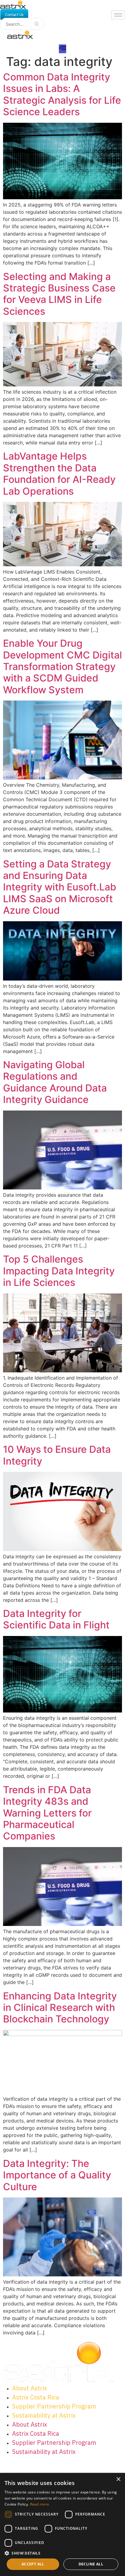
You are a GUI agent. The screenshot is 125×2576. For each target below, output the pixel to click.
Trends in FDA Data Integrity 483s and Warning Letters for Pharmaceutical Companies (47, 1813)
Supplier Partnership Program (54, 2406)
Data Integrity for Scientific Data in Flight (56, 1619)
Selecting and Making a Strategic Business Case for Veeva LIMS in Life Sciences (59, 294)
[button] (62, 2553)
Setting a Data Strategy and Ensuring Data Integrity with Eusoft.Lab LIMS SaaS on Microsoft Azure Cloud (60, 887)
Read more (40, 2504)
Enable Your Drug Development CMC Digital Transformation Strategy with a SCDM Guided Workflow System (62, 667)
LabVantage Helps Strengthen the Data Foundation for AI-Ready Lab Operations (59, 473)
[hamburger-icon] (118, 15)
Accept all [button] (33, 2564)
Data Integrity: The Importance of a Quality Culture (57, 2175)
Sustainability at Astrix (44, 2415)
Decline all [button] (91, 2564)
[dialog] (62, 2524)
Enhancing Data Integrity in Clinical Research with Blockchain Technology (60, 2008)
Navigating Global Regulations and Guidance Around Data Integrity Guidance (55, 1082)
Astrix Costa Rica (36, 2397)
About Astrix (30, 2388)
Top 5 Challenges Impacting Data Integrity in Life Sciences (59, 1271)
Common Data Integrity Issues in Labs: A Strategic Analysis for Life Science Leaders (62, 94)
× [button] (118, 2479)
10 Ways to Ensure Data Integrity (57, 1455)
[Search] (37, 24)
